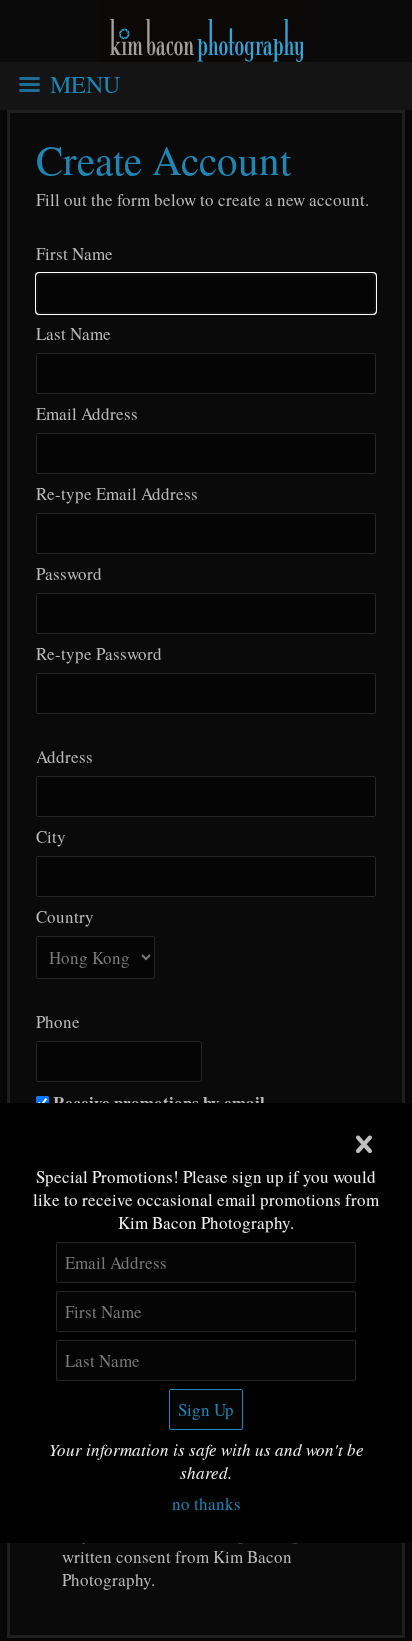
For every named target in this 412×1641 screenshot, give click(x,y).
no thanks (206, 1503)
